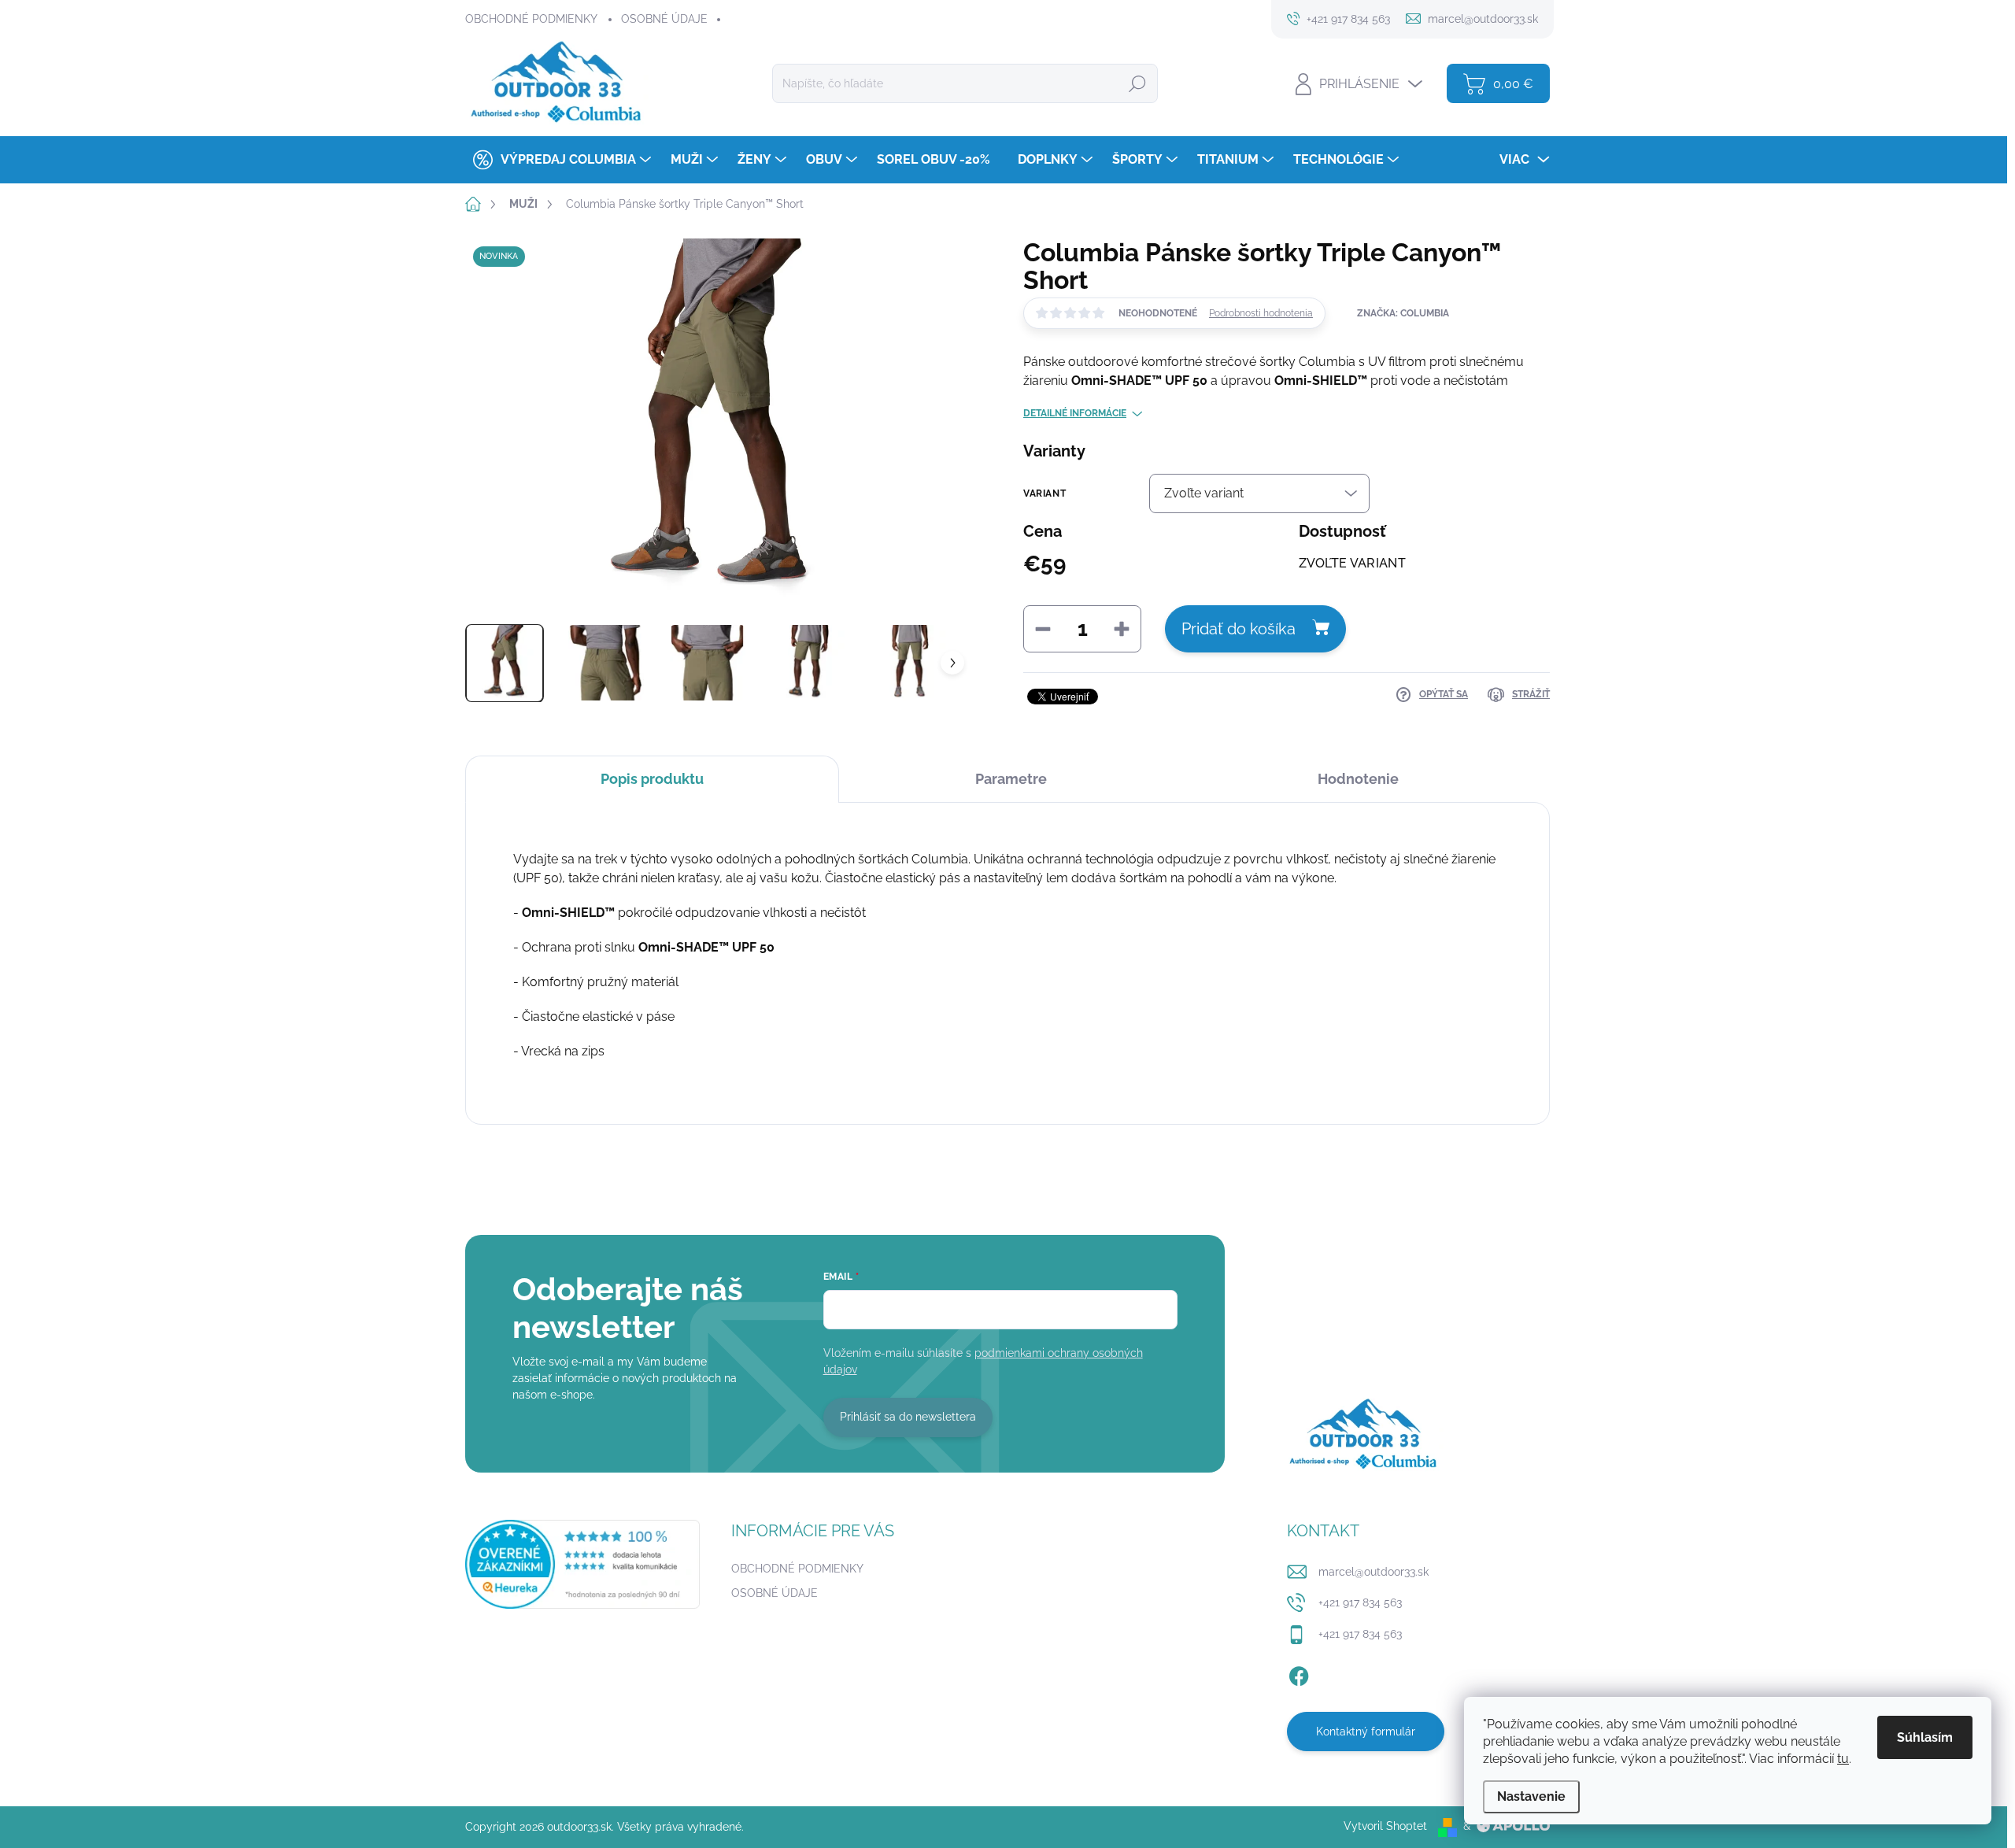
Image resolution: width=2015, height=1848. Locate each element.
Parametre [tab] (1011, 779)
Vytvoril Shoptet (1385, 1826)
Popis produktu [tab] (652, 779)
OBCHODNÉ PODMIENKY (531, 19)
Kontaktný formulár (1366, 1732)
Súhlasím (1925, 1737)
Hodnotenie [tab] (1358, 779)
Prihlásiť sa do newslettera (908, 1417)
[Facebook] (1299, 1673)
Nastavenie (1531, 1796)
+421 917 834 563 (1360, 1602)
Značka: (1403, 313)
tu (1843, 1759)
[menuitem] (560, 160)
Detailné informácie (1075, 413)
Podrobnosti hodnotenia (1261, 313)
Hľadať (1137, 83)
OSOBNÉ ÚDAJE (664, 19)
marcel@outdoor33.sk (1374, 1572)
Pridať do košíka (1239, 629)
